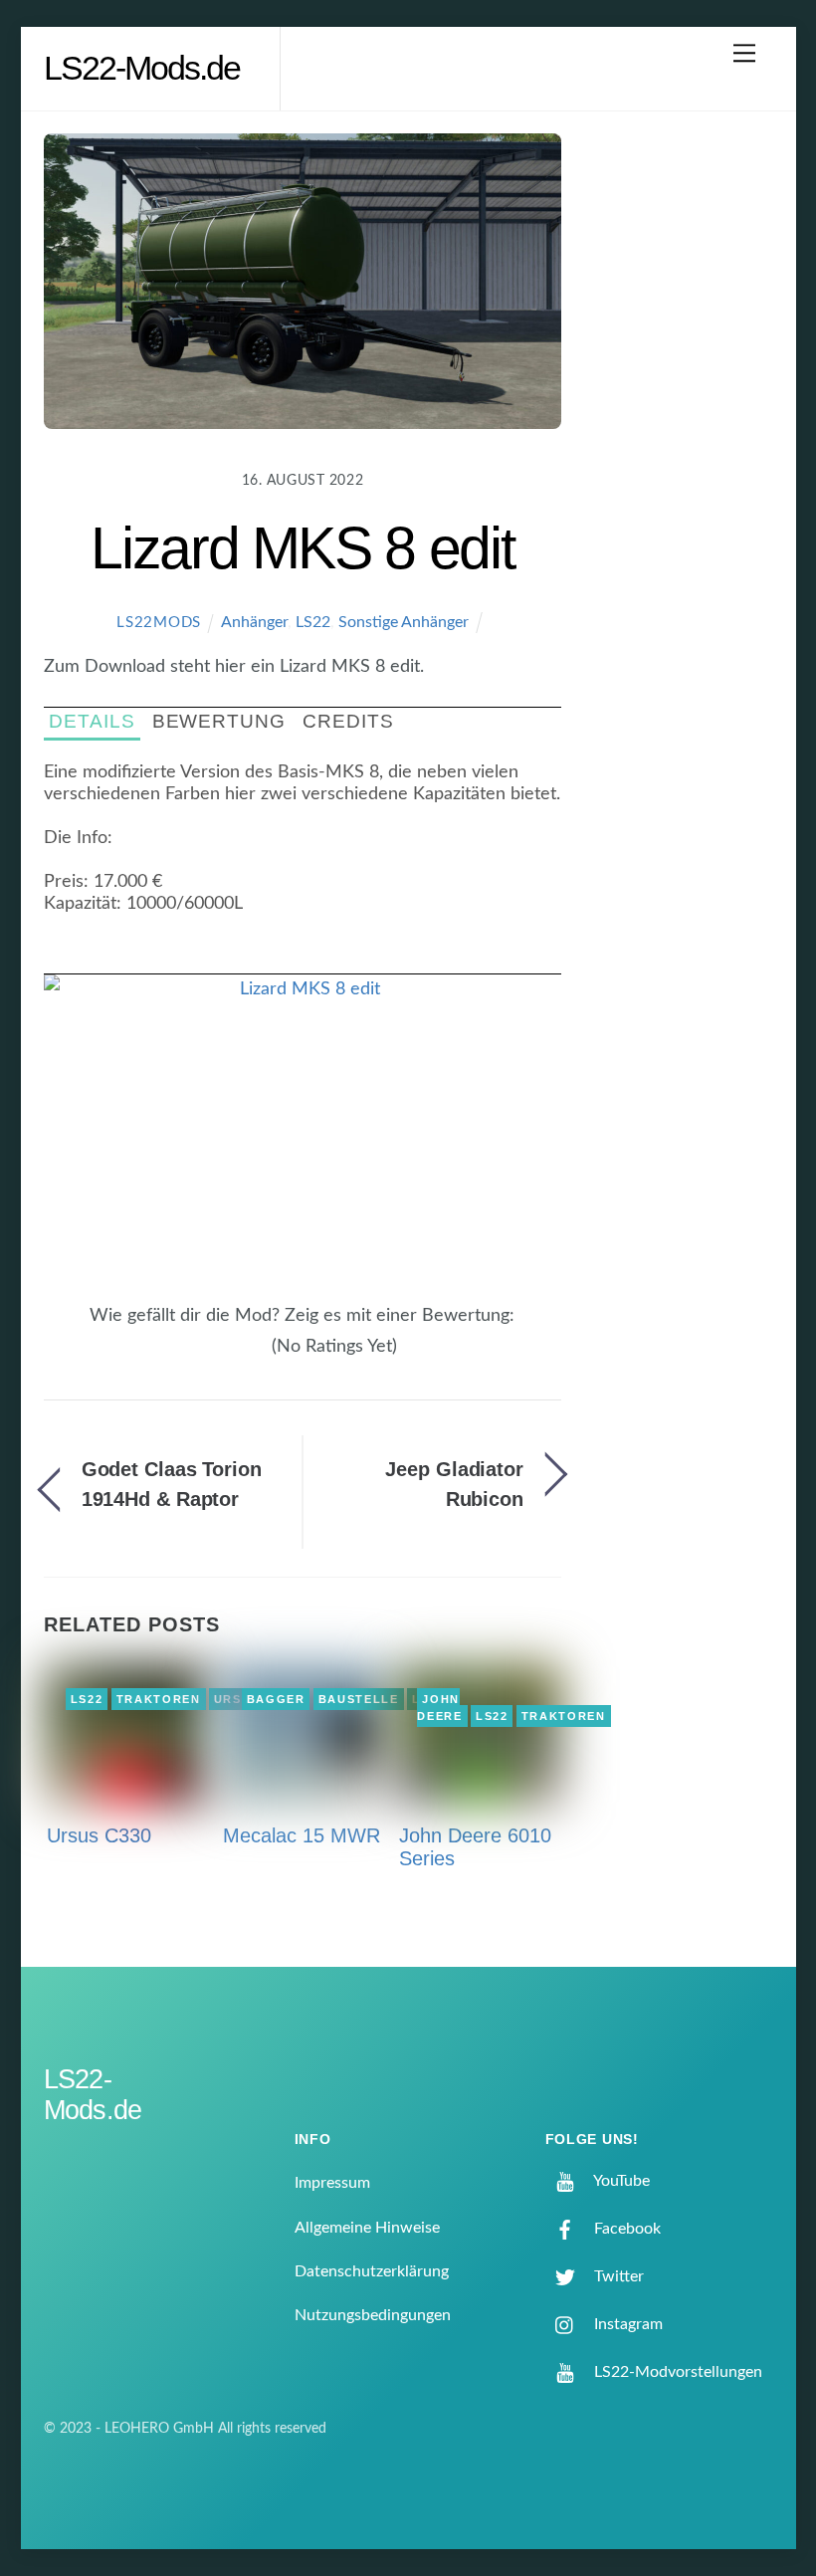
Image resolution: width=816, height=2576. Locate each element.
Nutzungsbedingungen (373, 2315)
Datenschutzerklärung (372, 2271)
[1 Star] (213, 1358)
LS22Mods (159, 623)
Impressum (332, 2183)
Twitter (617, 2276)
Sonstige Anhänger (404, 622)
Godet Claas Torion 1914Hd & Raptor (172, 1484)
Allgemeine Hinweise (367, 2228)
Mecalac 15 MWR (302, 1835)
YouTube (620, 2181)
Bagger (276, 1699)
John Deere (439, 1708)
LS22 (313, 622)
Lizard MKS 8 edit (302, 548)
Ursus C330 (99, 1835)
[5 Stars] (261, 1358)
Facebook (625, 2229)
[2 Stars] (225, 1358)
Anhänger (254, 622)
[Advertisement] (685, 452)
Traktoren (159, 1699)
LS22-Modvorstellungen (676, 2372)
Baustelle (359, 1699)
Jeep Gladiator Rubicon (454, 1484)
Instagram (626, 2324)
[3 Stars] (237, 1358)
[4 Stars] (249, 1358)
